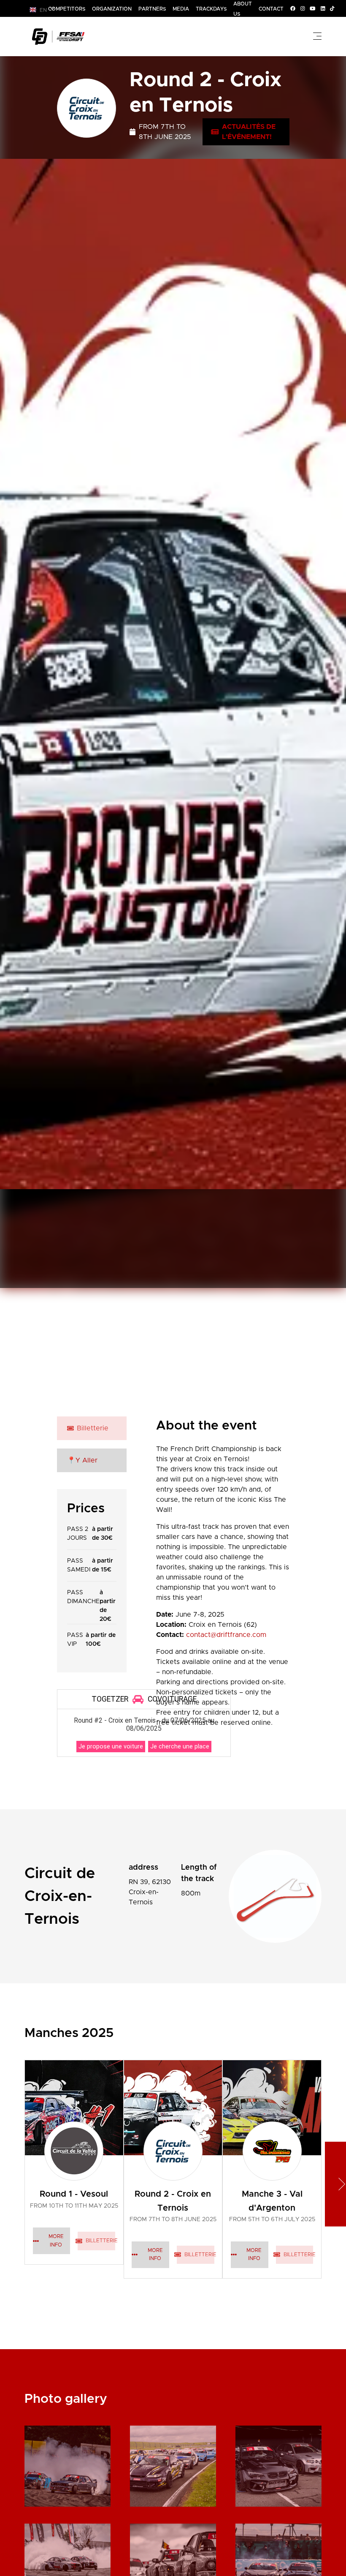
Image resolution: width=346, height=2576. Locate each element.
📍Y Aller (82, 1460)
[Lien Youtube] (313, 8)
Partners (152, 9)
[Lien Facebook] (293, 8)
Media (181, 9)
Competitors (67, 9)
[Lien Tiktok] (332, 8)
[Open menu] (317, 36)
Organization (112, 9)
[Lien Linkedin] (323, 8)
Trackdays (211, 9)
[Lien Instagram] (303, 8)
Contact (271, 9)
